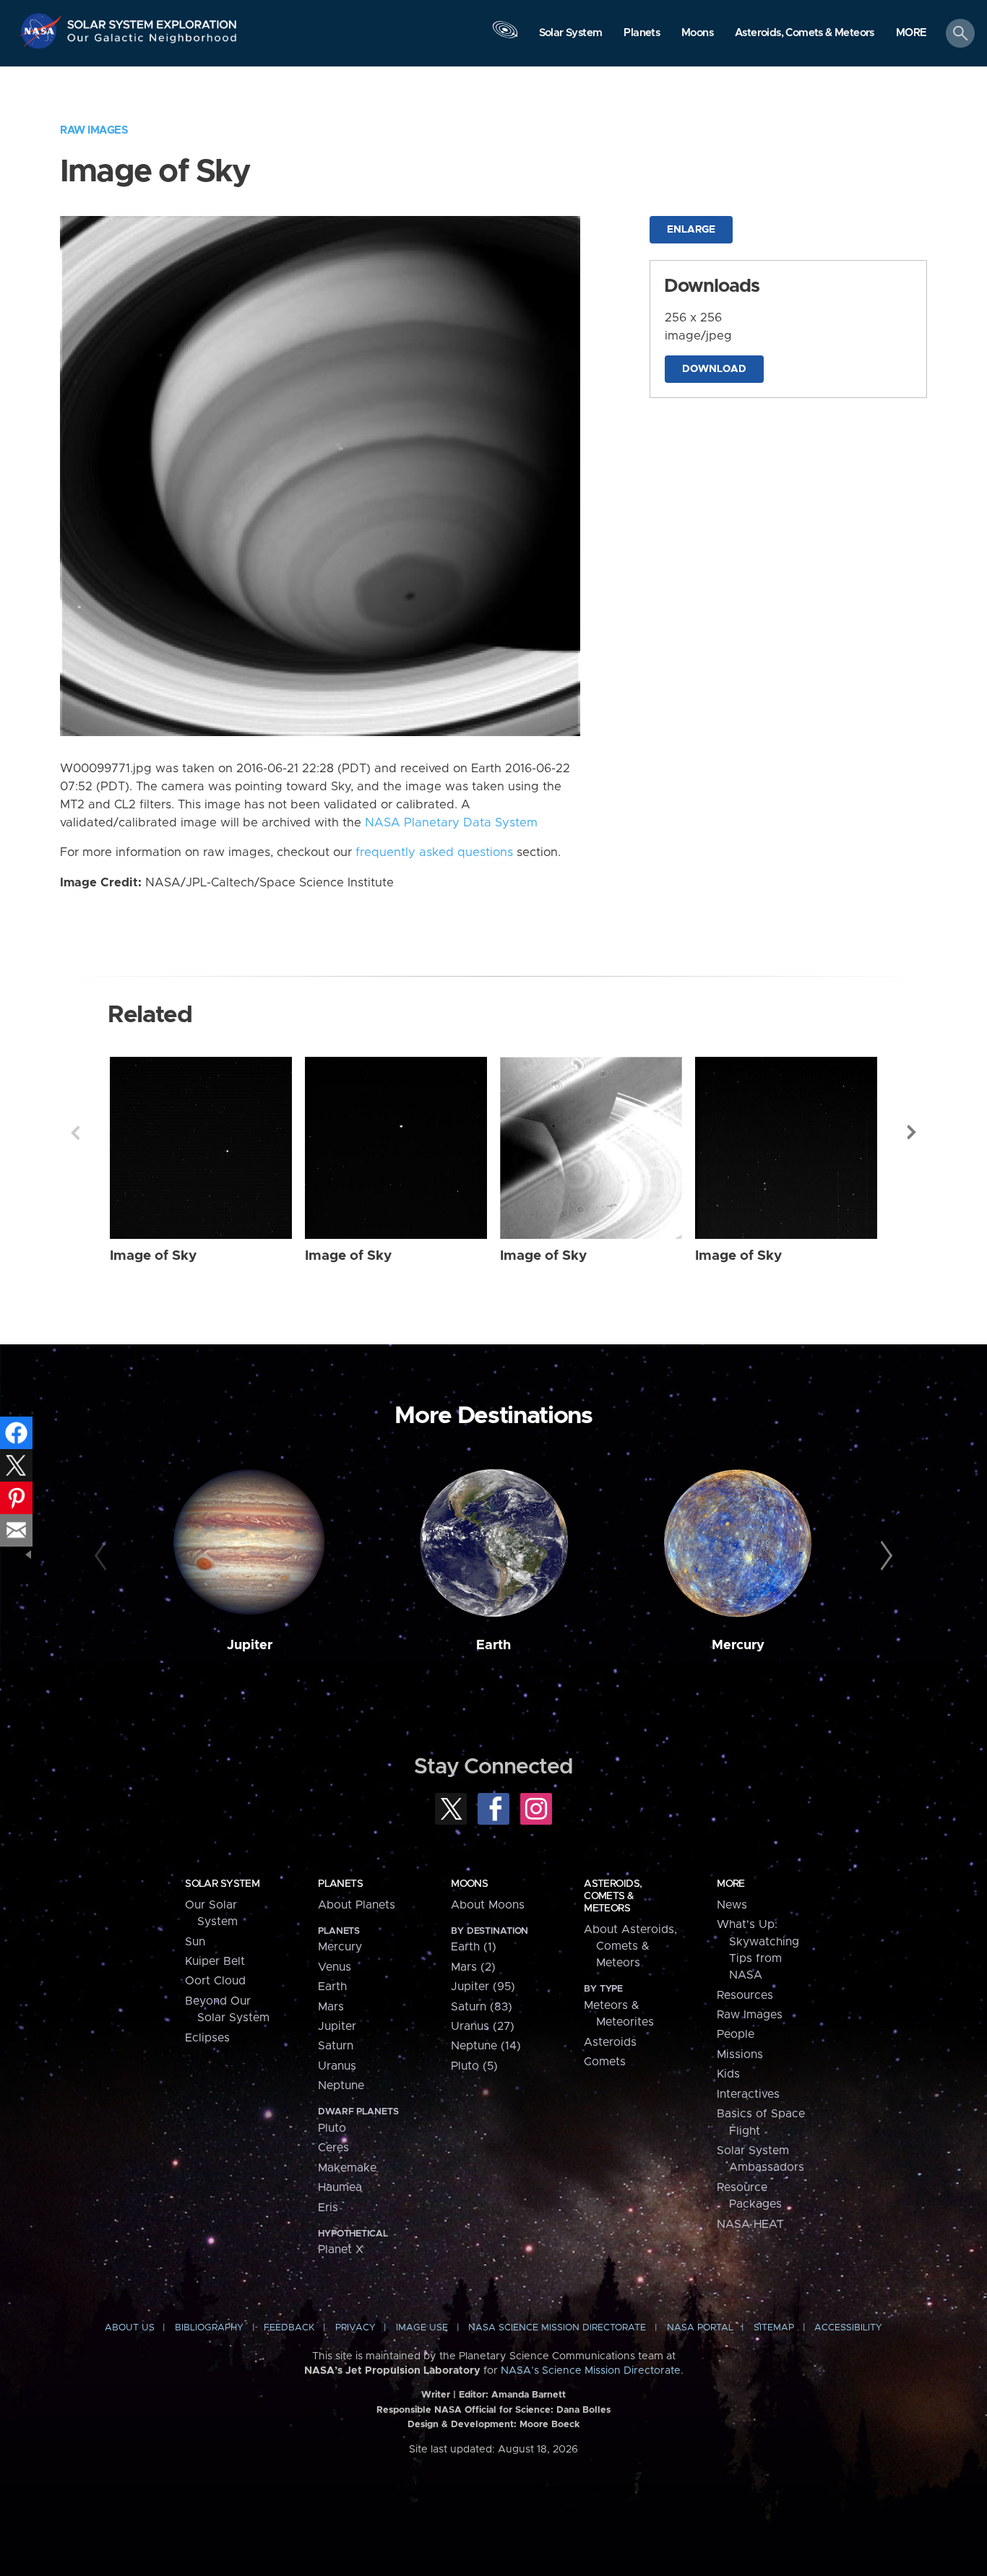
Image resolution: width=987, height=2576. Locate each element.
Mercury (738, 1645)
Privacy (355, 2328)
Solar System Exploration (152, 21)
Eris (328, 2208)
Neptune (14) (486, 2046)
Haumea (340, 2187)
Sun (195, 1942)
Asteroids (610, 2042)
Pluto (332, 2128)
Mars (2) (473, 1967)
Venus (335, 1967)
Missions (740, 2054)
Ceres (333, 2148)
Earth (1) (474, 1947)
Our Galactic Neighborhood (152, 42)
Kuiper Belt (215, 1961)
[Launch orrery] (505, 37)
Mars (331, 2007)
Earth (493, 1645)
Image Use (422, 2328)
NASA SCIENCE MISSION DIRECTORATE (557, 2328)
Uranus (337, 2066)
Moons (469, 1884)
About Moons (488, 1905)
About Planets (357, 1905)
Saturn (336, 2046)
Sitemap (774, 2328)
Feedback (289, 2328)
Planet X (341, 2249)
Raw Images (94, 130)
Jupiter (250, 1645)
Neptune (341, 2086)
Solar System (222, 1884)
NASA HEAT (750, 2224)
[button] (911, 34)
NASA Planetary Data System (451, 823)
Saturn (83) (482, 2007)
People (736, 2034)
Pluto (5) (474, 2066)
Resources (745, 1995)
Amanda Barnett (529, 2395)
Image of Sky (153, 1256)
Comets (605, 2062)
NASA (42, 31)
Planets (340, 1884)
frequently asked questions (434, 852)
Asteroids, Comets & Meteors (613, 1896)
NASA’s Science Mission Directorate (591, 2371)
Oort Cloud (215, 1981)
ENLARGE (691, 230)
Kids (728, 2074)
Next (912, 1133)
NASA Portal (700, 2328)
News (732, 1905)
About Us (130, 2328)
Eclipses (207, 2038)
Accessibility (848, 2328)
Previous (75, 1133)
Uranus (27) (483, 2026)
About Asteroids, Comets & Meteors (630, 1946)
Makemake (347, 2168)
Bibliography (209, 2328)
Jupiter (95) (483, 1987)
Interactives (748, 2094)
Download (714, 369)
